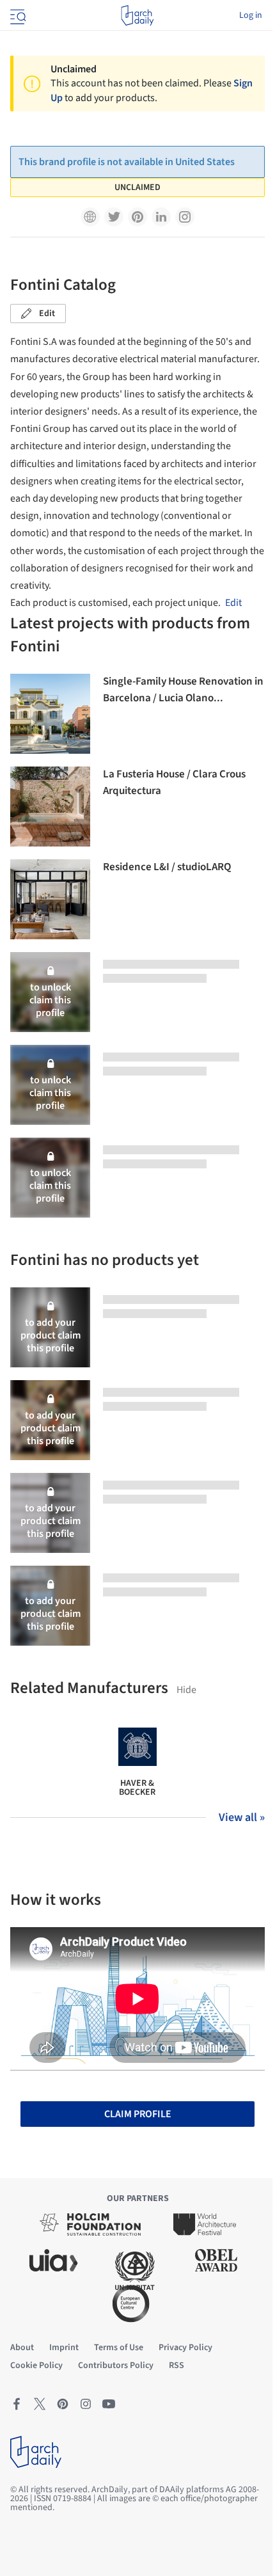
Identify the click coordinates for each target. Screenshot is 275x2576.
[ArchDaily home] (137, 15)
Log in (251, 15)
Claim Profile (138, 2114)
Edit (47, 314)
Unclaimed (137, 187)
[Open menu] (17, 15)
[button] (90, 217)
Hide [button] (186, 1690)
